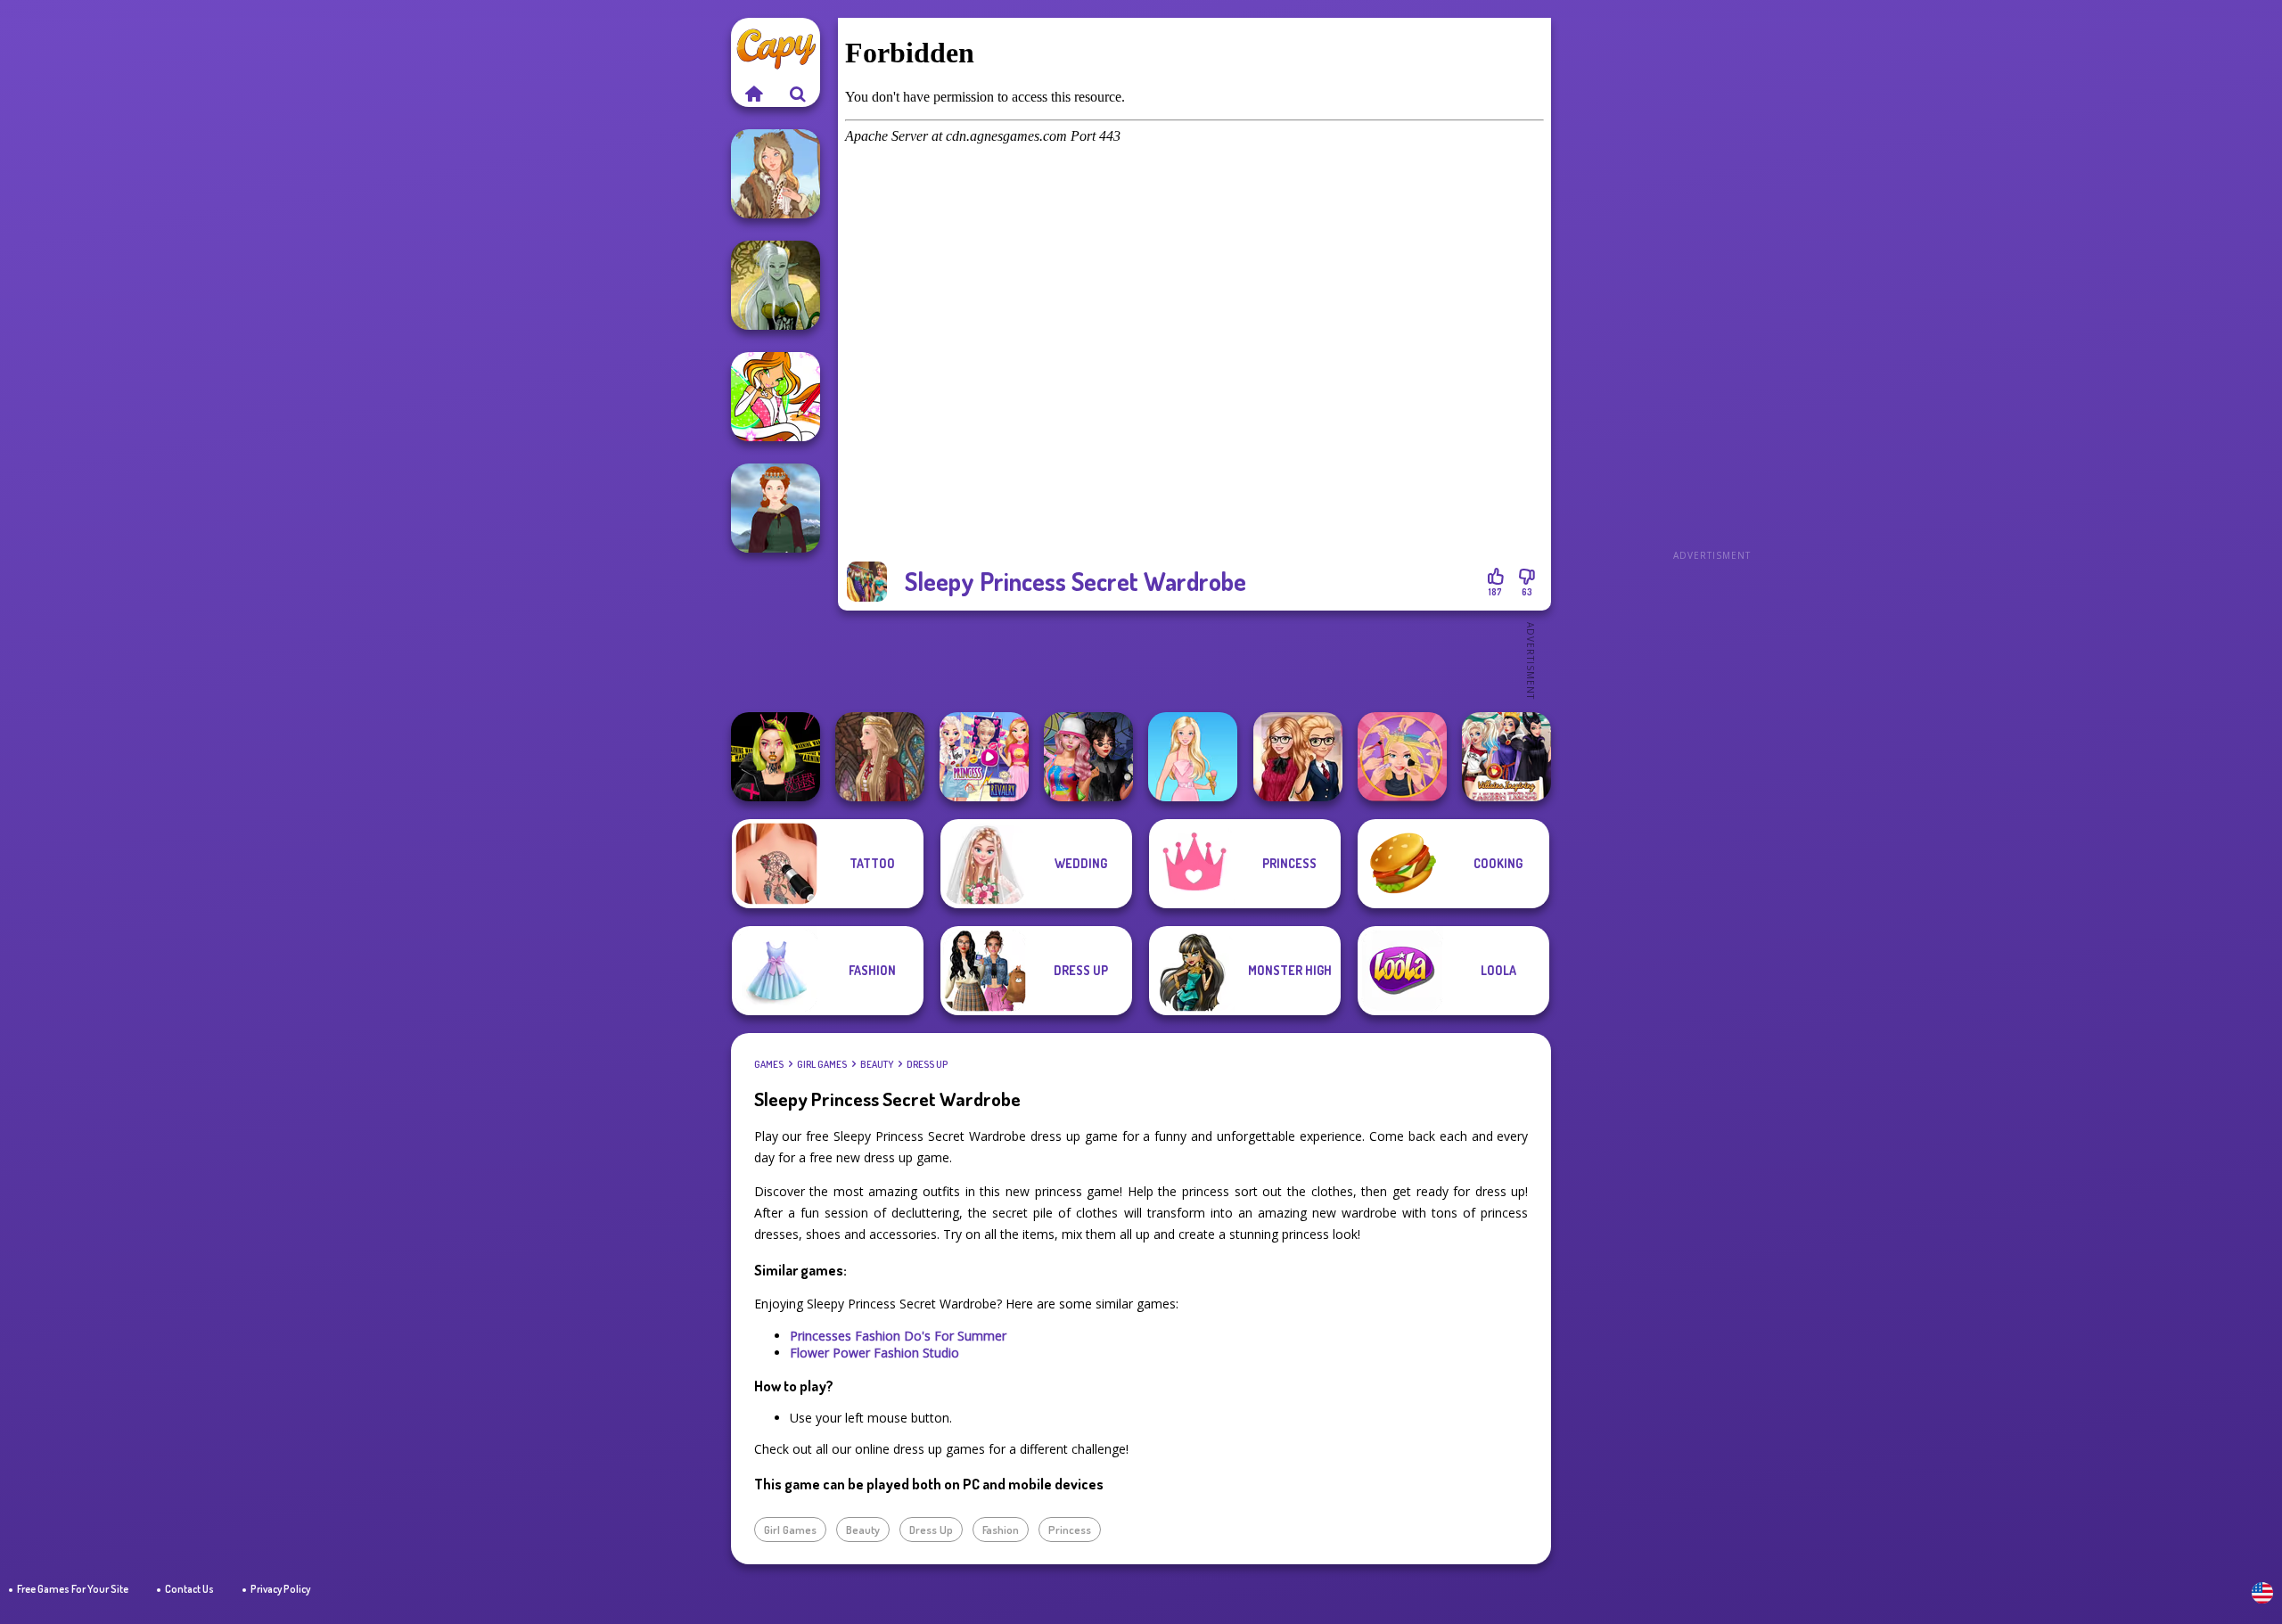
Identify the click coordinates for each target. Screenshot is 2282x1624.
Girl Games (822, 1064)
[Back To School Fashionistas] (1298, 757)
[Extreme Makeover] (1402, 757)
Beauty (877, 1064)
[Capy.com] (753, 94)
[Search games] (798, 94)
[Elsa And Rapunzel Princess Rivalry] (984, 757)
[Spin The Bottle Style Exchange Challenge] (1088, 757)
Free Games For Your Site (73, 1589)
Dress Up (927, 1064)
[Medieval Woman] (776, 508)
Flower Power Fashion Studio (874, 1353)
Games (769, 1064)
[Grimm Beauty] (776, 174)
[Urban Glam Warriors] (776, 757)
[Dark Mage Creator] (776, 285)
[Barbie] (1193, 757)
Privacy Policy (280, 1589)
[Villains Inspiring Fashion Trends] (1506, 757)
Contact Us (189, 1589)
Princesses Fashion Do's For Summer (898, 1336)
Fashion (1001, 1530)
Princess (1070, 1530)
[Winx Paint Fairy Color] (776, 397)
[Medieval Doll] (880, 757)
